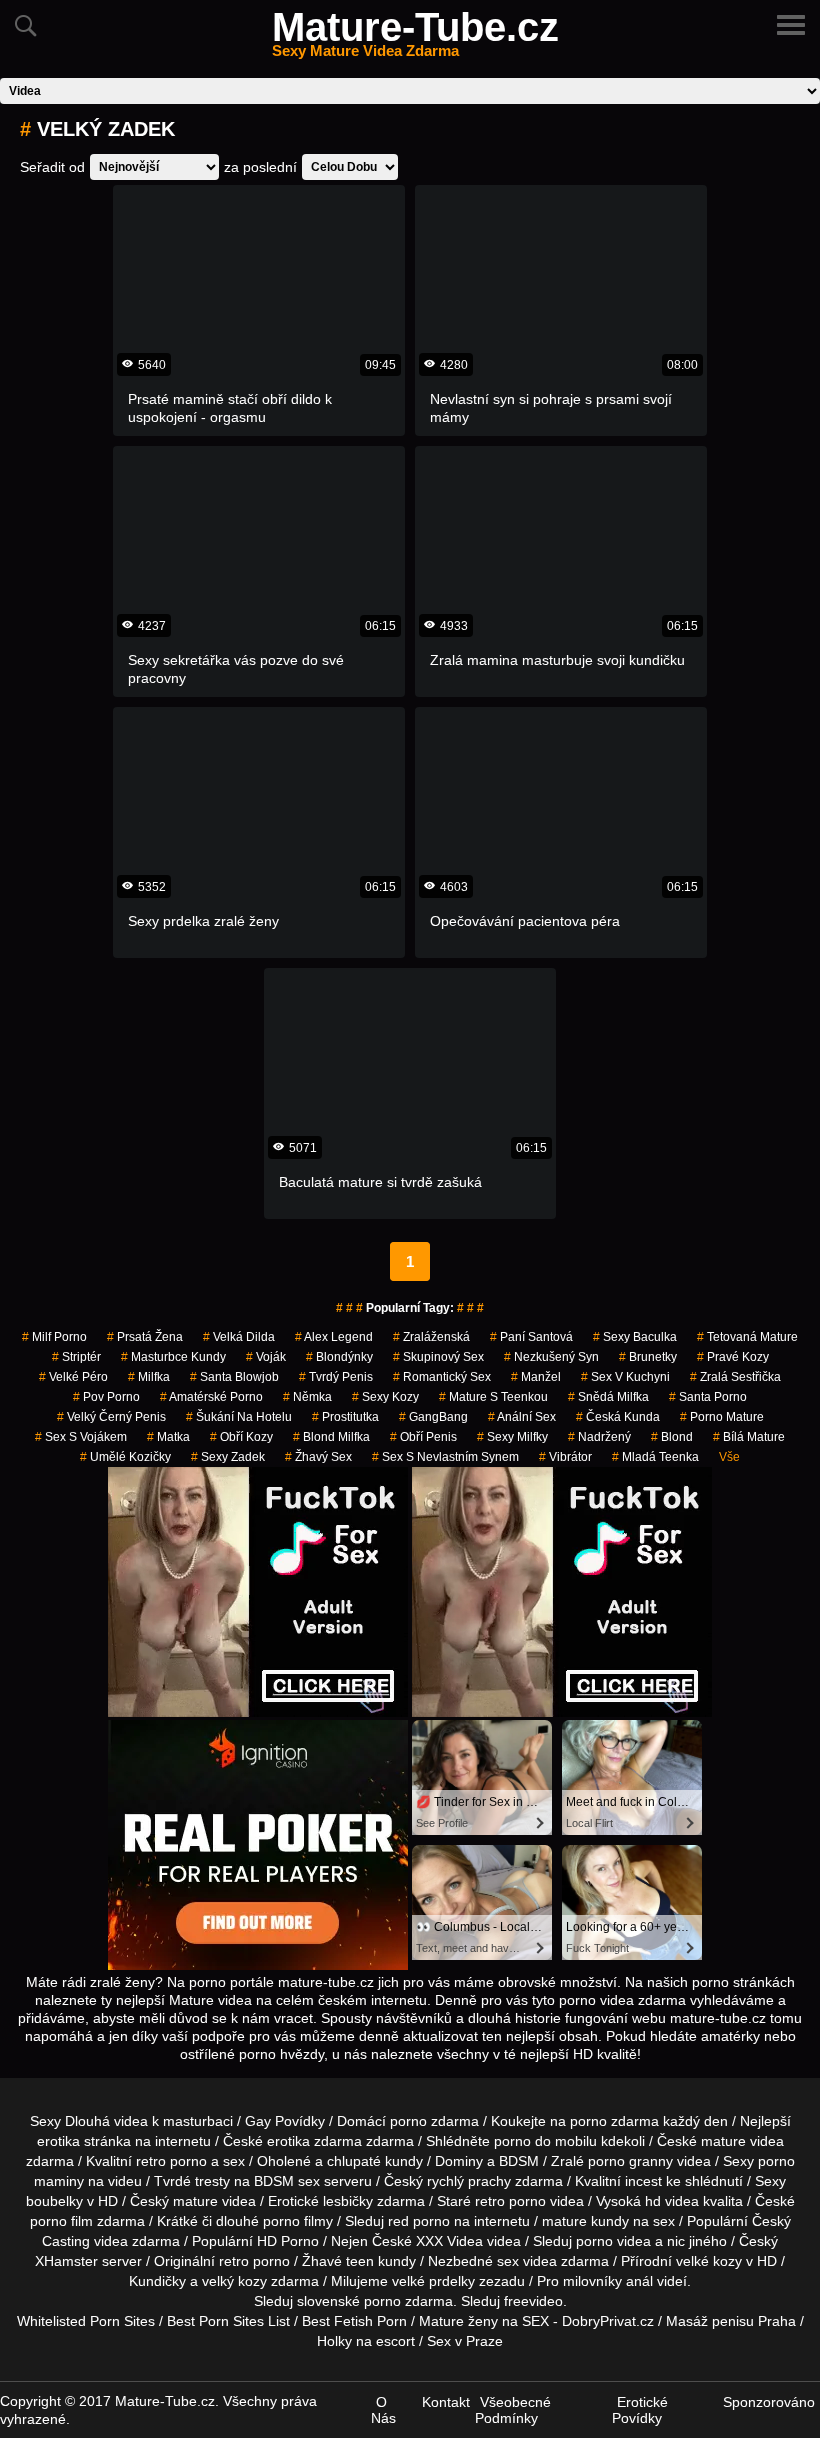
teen (360, 2261)
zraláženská (431, 1337)
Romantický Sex (442, 1377)
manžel (536, 1377)
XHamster (66, 2261)
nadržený (599, 1437)
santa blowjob (234, 1377)
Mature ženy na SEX (484, 2321)
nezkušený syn (551, 1357)
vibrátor (565, 1457)
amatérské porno (211, 1397)
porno (408, 2121)
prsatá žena (145, 1337)
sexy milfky (512, 1437)
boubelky (54, 2201)
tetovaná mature (747, 1337)
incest (643, 2181)
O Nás (383, 2410)
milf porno (54, 1337)
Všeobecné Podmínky (513, 2410)
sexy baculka (635, 1337)
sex (508, 2261)
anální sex (522, 1417)
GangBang (433, 1417)
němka (307, 1397)
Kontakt (446, 2402)
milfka (149, 1377)
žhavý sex (318, 1457)
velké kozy (709, 2261)
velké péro (73, 1377)
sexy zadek (228, 1457)
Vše (729, 1457)
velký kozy (234, 2281)
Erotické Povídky (640, 2410)
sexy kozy (385, 1397)
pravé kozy (733, 1357)
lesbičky (348, 2201)
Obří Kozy (241, 1437)
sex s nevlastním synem (445, 1457)
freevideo (533, 2301)
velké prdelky (433, 2281)
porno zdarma (614, 2121)
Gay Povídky (285, 2121)
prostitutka (345, 1417)
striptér (76, 1357)
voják (266, 1357)
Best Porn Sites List (228, 2321)
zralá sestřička (735, 1377)
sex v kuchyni (625, 1377)
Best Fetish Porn (354, 2321)
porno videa (613, 2241)
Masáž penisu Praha (731, 2321)
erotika (58, 2141)
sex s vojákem (81, 1437)
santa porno (708, 1397)
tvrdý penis (336, 1377)
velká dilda (239, 1337)
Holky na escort (366, 2341)
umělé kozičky (125, 1457)
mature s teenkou (493, 1397)
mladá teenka (655, 1457)
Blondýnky (339, 1357)
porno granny (630, 2161)
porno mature (722, 1417)
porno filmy (298, 2221)
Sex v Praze (465, 2341)
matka (168, 1437)
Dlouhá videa (106, 2121)
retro (234, 2261)
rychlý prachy (469, 2181)
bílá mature (749, 1437)
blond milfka (331, 1437)
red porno (419, 2221)
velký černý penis (111, 1417)
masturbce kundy (173, 1357)
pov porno (106, 1397)
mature (723, 2141)
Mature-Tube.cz (415, 39)
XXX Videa (449, 2241)
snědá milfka (608, 1397)
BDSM (519, 2161)
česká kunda (618, 1417)
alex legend (334, 1337)
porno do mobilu (545, 2141)
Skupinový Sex (438, 1357)
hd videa (672, 2201)
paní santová (531, 1337)
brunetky (648, 1357)
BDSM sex (287, 2181)
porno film (61, 2221)
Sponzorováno (769, 2402)
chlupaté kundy (375, 2161)
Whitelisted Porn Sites (86, 2321)
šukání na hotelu (239, 1417)
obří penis (423, 1437)
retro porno (171, 2161)
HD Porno (288, 2241)
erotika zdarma (314, 2141)
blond (672, 1437)
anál (639, 2281)
